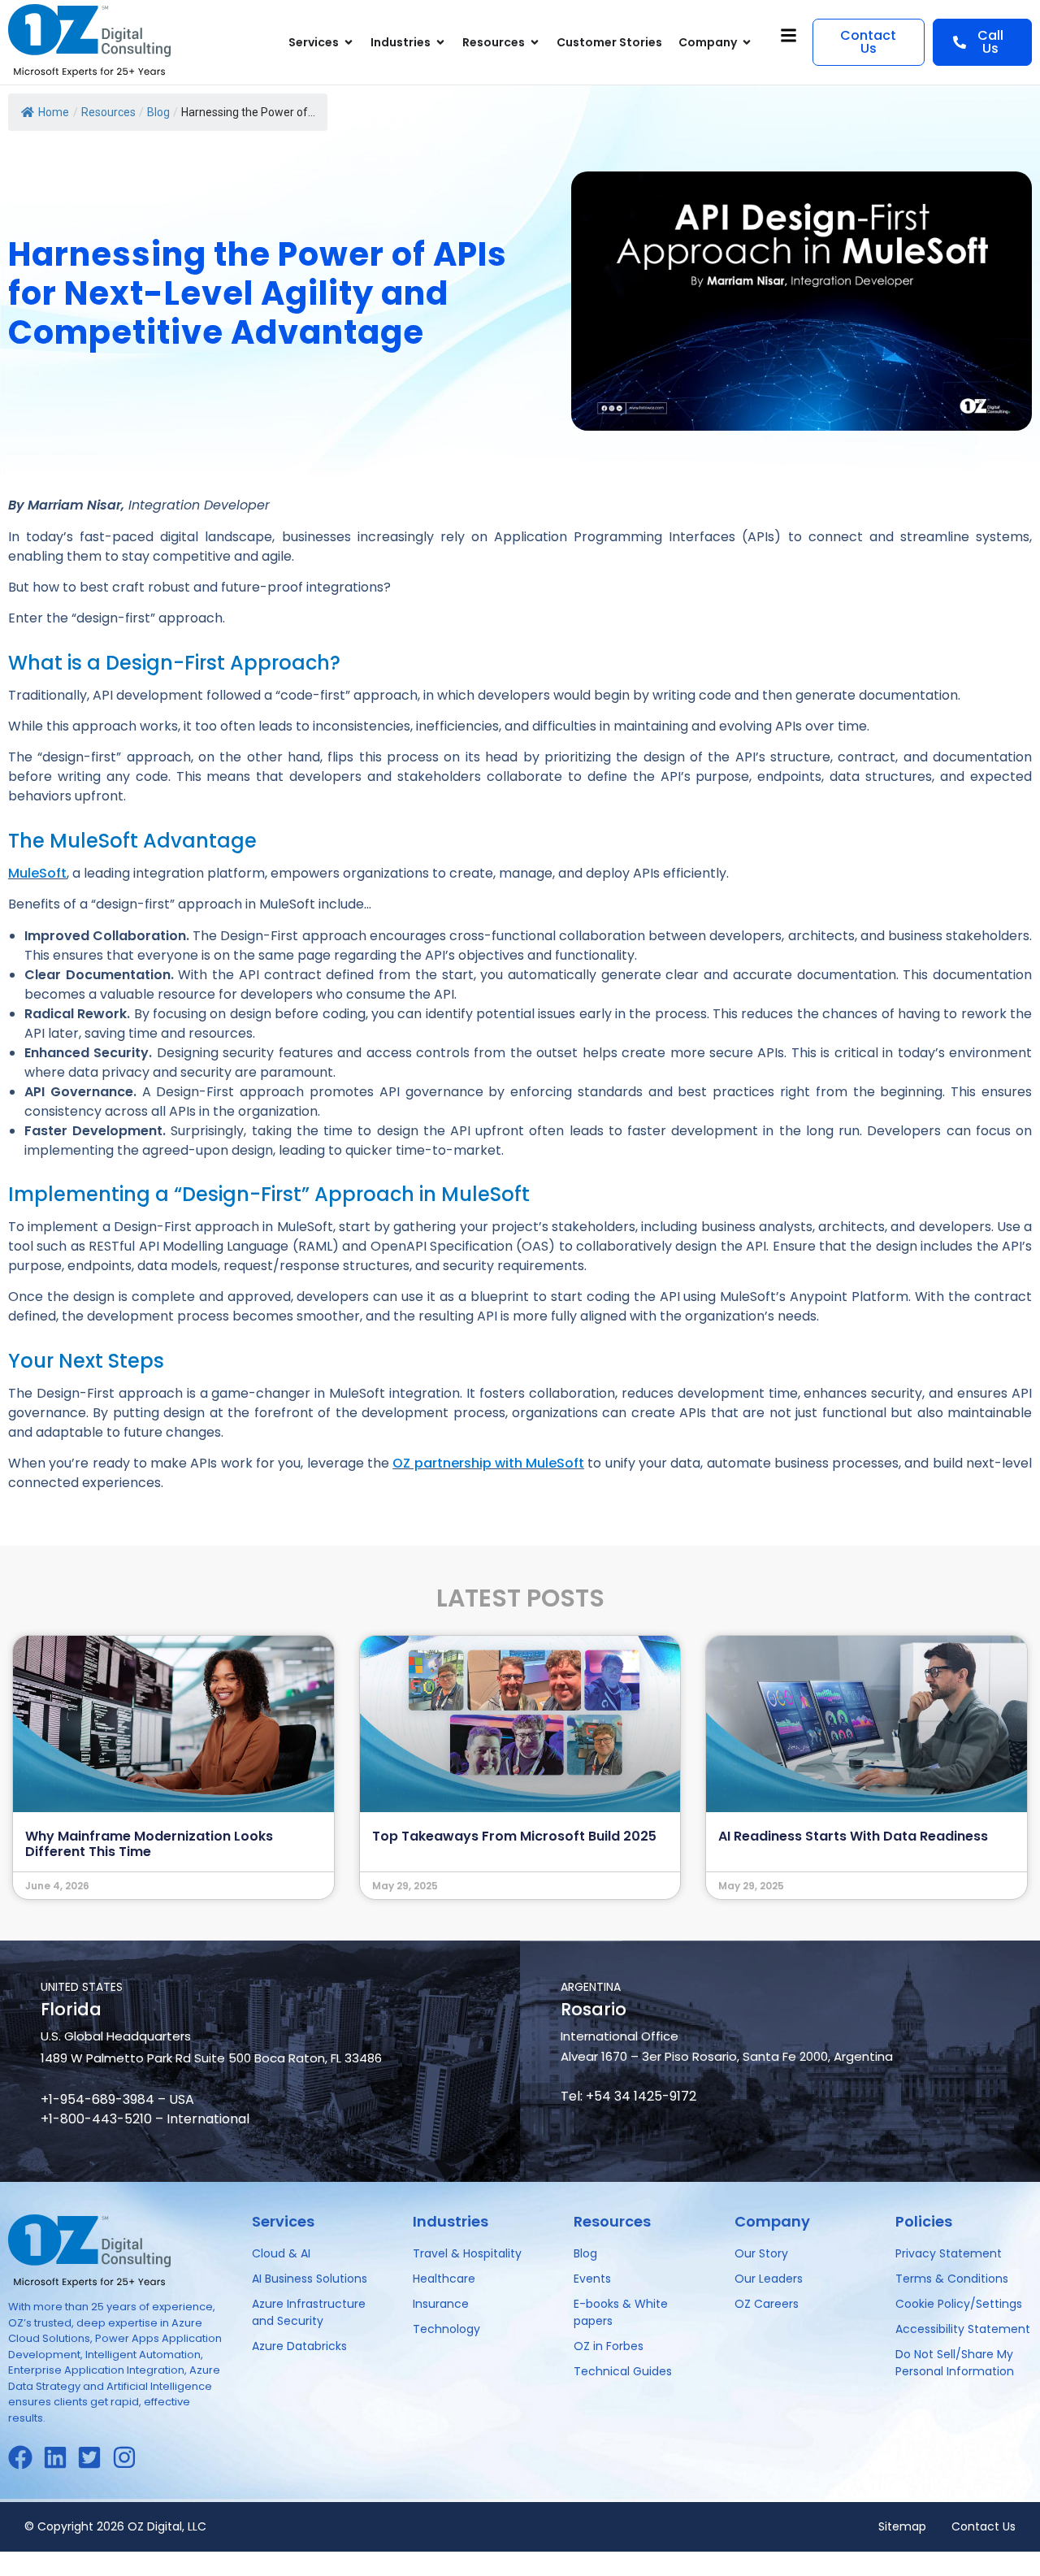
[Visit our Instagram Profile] (130, 2457)
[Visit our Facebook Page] (26, 2457)
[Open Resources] (535, 43)
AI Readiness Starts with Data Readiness (853, 1836)
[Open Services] (349, 43)
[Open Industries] (440, 43)
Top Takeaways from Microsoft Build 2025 (514, 1836)
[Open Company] (747, 43)
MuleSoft (37, 873)
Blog (158, 112)
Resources (108, 112)
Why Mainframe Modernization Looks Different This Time (149, 1844)
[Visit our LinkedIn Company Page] (61, 2457)
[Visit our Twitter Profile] (95, 2457)
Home (54, 112)
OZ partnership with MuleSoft (488, 1463)
